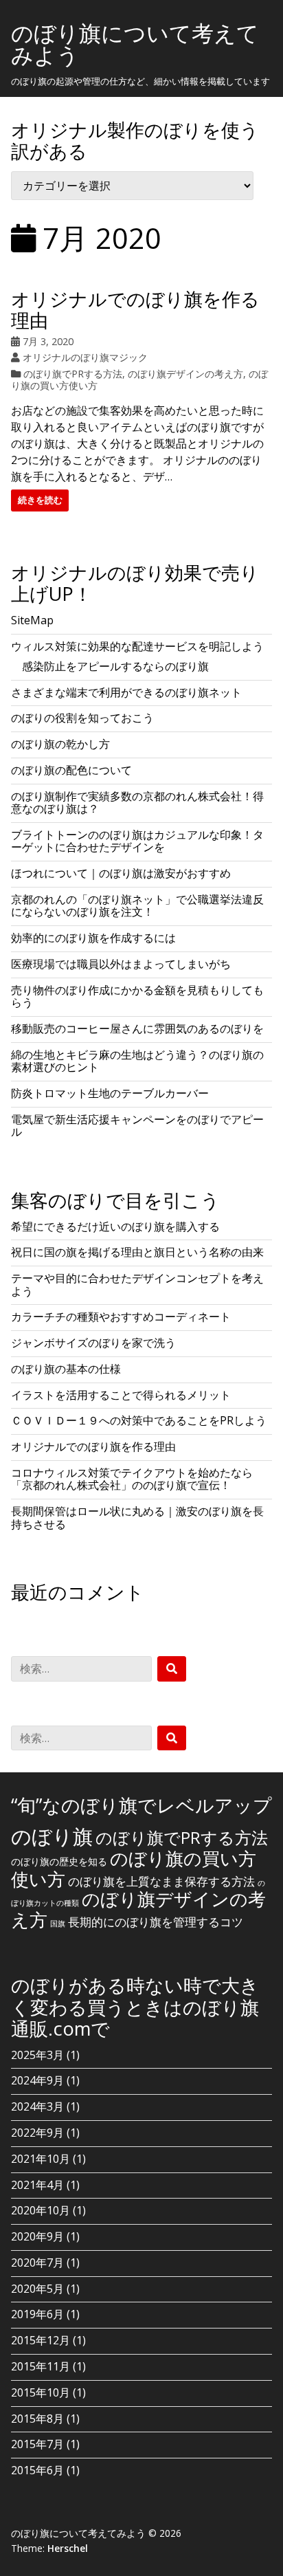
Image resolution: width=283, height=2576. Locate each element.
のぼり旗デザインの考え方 (185, 374)
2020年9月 (37, 2236)
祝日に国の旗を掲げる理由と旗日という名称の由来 (137, 1252)
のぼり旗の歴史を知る (59, 1861)
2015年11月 (41, 2366)
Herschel (68, 2548)
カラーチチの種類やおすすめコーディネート (121, 1317)
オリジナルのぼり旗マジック (85, 357)
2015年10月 (41, 2392)
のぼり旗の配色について (71, 770)
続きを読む (40, 500)
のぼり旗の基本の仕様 (66, 1369)
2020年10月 (41, 2210)
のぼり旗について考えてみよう (135, 44)
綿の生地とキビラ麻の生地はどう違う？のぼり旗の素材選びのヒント (137, 1061)
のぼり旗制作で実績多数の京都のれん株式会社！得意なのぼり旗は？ (137, 802)
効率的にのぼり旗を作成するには (93, 938)
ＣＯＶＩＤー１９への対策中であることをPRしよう (139, 1420)
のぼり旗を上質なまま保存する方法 (161, 1881)
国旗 (58, 1924)
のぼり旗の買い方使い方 (134, 1869)
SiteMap (32, 620)
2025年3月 (37, 2055)
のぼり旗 (52, 1836)
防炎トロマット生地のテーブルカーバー (110, 1093)
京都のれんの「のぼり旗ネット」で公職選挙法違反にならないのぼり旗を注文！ (137, 905)
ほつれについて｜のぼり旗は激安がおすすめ (121, 873)
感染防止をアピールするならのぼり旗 (115, 666)
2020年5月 (37, 2289)
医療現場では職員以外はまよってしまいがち (121, 964)
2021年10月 (41, 2159)
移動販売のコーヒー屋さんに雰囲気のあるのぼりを (137, 1028)
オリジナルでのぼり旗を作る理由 (135, 309)
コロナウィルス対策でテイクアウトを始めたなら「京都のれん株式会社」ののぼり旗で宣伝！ (132, 1479)
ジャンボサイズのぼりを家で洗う (93, 1343)
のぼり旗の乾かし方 (60, 744)
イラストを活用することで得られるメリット (121, 1395)
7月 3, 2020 (48, 341)
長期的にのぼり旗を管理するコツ (156, 1922)
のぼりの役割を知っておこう (82, 718)
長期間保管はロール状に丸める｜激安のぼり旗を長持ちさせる (137, 1517)
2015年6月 (37, 2470)
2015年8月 (37, 2419)
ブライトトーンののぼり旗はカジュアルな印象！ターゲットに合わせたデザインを (137, 841)
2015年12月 (41, 2340)
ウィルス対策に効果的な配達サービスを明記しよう (137, 646)
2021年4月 (37, 2185)
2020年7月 (37, 2263)
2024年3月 (37, 2106)
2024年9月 (37, 2080)
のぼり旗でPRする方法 (73, 374)
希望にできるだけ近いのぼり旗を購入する (115, 1226)
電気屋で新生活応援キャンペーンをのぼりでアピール (137, 1125)
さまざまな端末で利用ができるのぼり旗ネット (126, 692)
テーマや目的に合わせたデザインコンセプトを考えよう (137, 1284)
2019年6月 (37, 2314)
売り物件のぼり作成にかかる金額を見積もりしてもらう (137, 996)
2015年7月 (37, 2444)
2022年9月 (37, 2133)
